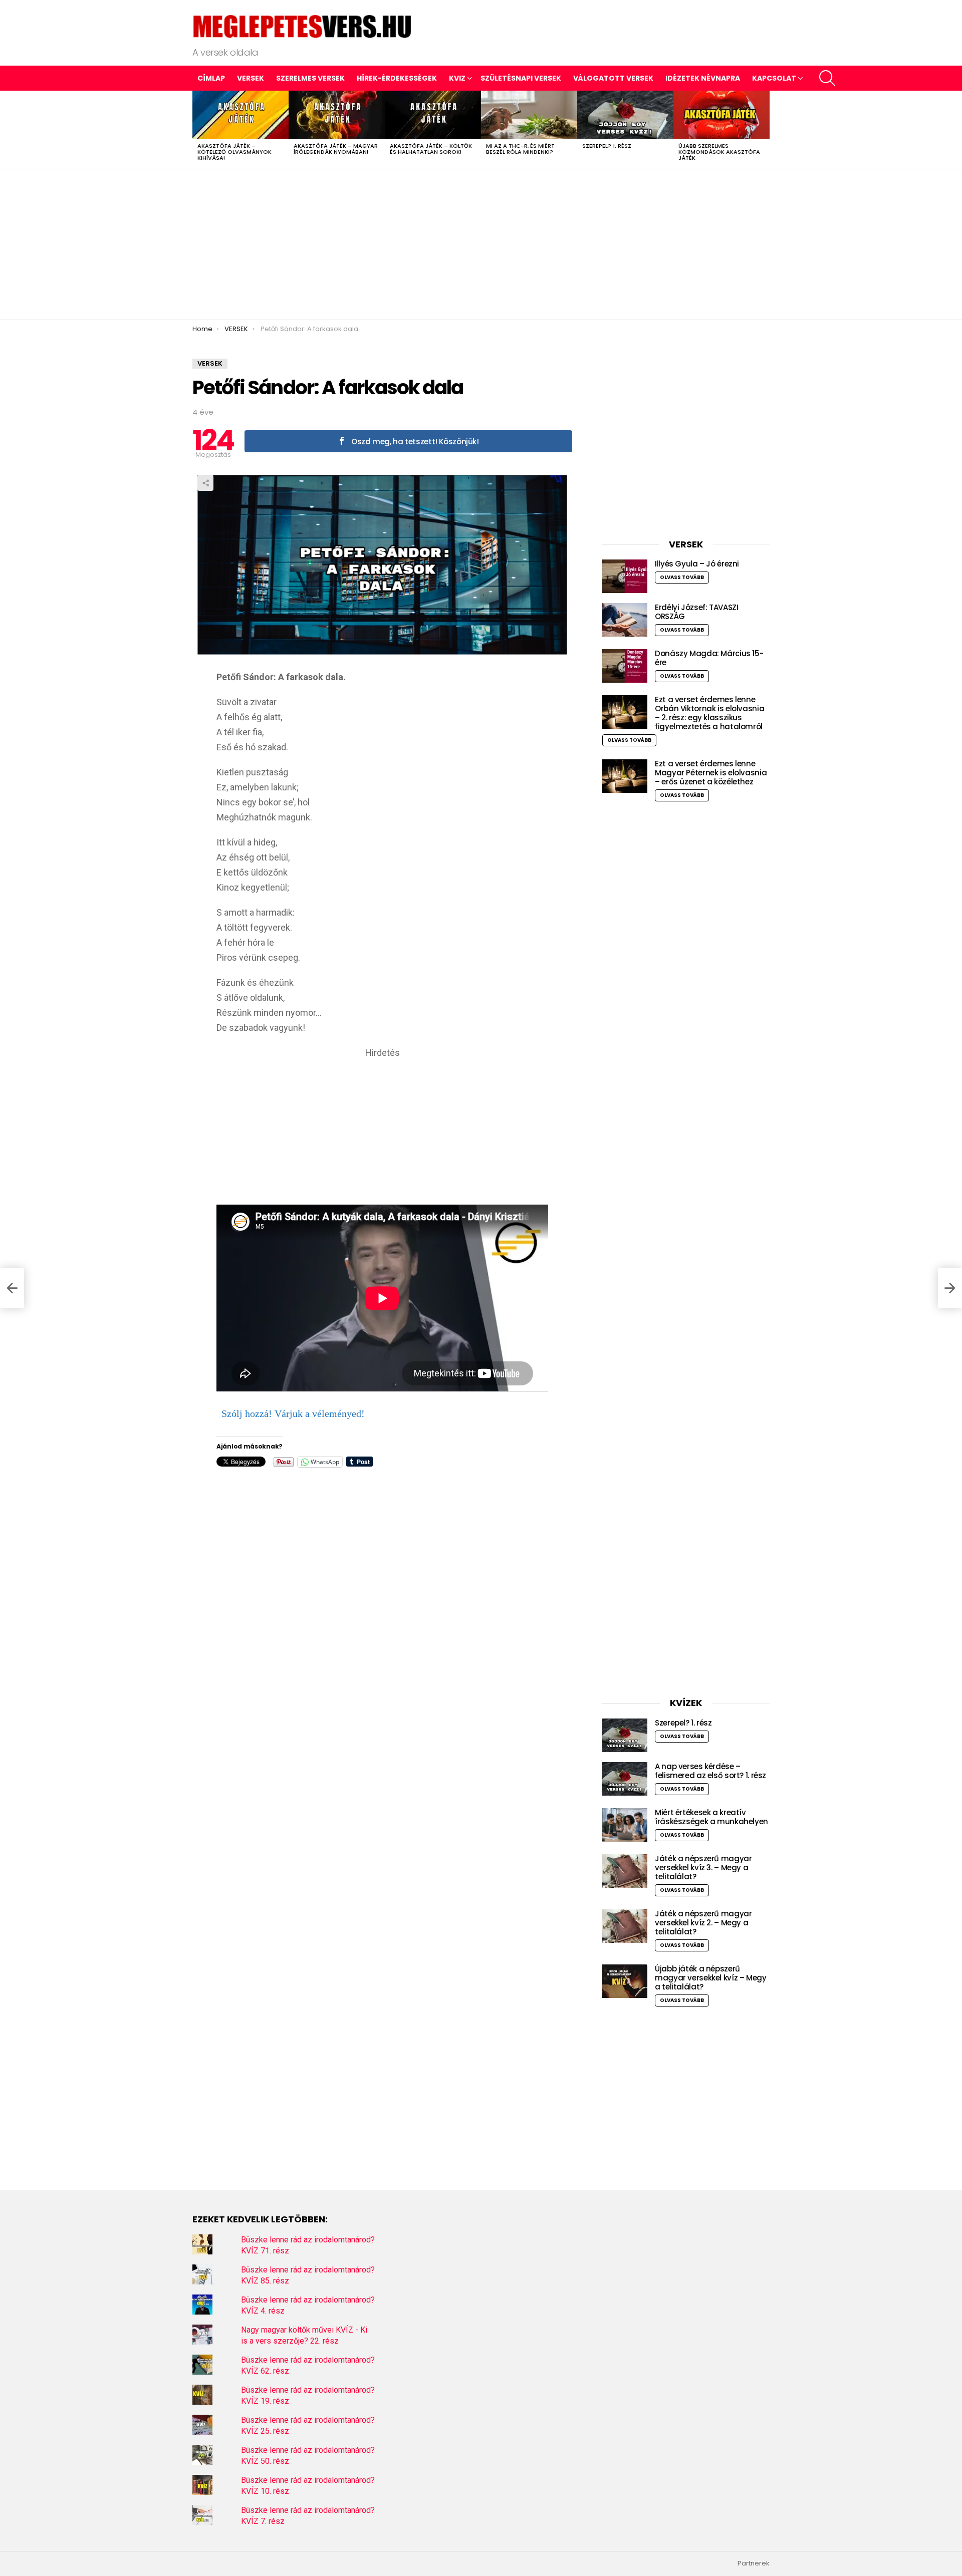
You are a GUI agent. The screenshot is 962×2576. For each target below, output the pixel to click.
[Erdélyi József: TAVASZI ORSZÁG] (625, 620)
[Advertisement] (481, 244)
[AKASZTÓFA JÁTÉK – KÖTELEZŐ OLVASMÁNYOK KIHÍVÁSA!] (241, 115)
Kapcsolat (774, 78)
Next (765, 130)
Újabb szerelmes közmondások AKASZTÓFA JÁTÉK (719, 152)
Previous (197, 130)
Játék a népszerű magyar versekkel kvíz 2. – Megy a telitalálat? (703, 1923)
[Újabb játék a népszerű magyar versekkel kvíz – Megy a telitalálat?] (625, 1981)
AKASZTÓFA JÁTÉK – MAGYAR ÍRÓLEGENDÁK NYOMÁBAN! (336, 149)
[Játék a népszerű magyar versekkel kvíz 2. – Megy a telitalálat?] (625, 1926)
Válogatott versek (613, 78)
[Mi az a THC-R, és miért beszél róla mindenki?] (529, 115)
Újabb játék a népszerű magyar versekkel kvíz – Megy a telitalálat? (711, 1978)
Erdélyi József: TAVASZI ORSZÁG (696, 612)
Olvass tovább (682, 577)
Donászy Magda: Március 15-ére (709, 658)
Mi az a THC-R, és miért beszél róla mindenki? (520, 149)
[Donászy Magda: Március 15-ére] (625, 666)
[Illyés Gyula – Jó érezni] (625, 576)
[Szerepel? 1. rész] (625, 115)
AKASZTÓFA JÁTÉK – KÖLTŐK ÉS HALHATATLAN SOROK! (431, 149)
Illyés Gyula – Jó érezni (697, 564)
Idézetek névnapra (703, 78)
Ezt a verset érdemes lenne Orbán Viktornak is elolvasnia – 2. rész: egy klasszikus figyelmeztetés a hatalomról (709, 713)
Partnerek (754, 2563)
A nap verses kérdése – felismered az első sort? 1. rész (710, 1771)
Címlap (211, 78)
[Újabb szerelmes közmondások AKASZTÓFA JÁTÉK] (722, 115)
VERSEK (251, 78)
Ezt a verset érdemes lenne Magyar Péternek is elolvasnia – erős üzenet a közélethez (711, 773)
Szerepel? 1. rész (607, 146)
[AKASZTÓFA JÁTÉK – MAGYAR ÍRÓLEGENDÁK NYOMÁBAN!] (337, 115)
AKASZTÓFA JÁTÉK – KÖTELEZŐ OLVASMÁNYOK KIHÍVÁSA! (234, 152)
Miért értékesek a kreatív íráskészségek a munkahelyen (711, 1817)
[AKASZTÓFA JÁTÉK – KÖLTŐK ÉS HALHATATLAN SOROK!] (433, 115)
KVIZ (457, 78)
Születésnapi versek (521, 78)
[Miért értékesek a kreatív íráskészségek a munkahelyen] (625, 1825)
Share (205, 483)
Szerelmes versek (310, 78)
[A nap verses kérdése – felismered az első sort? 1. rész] (625, 1779)
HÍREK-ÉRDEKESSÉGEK (397, 78)
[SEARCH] (827, 78)
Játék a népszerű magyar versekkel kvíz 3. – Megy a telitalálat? (703, 1868)
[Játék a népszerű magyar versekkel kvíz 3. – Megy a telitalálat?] (625, 1871)
